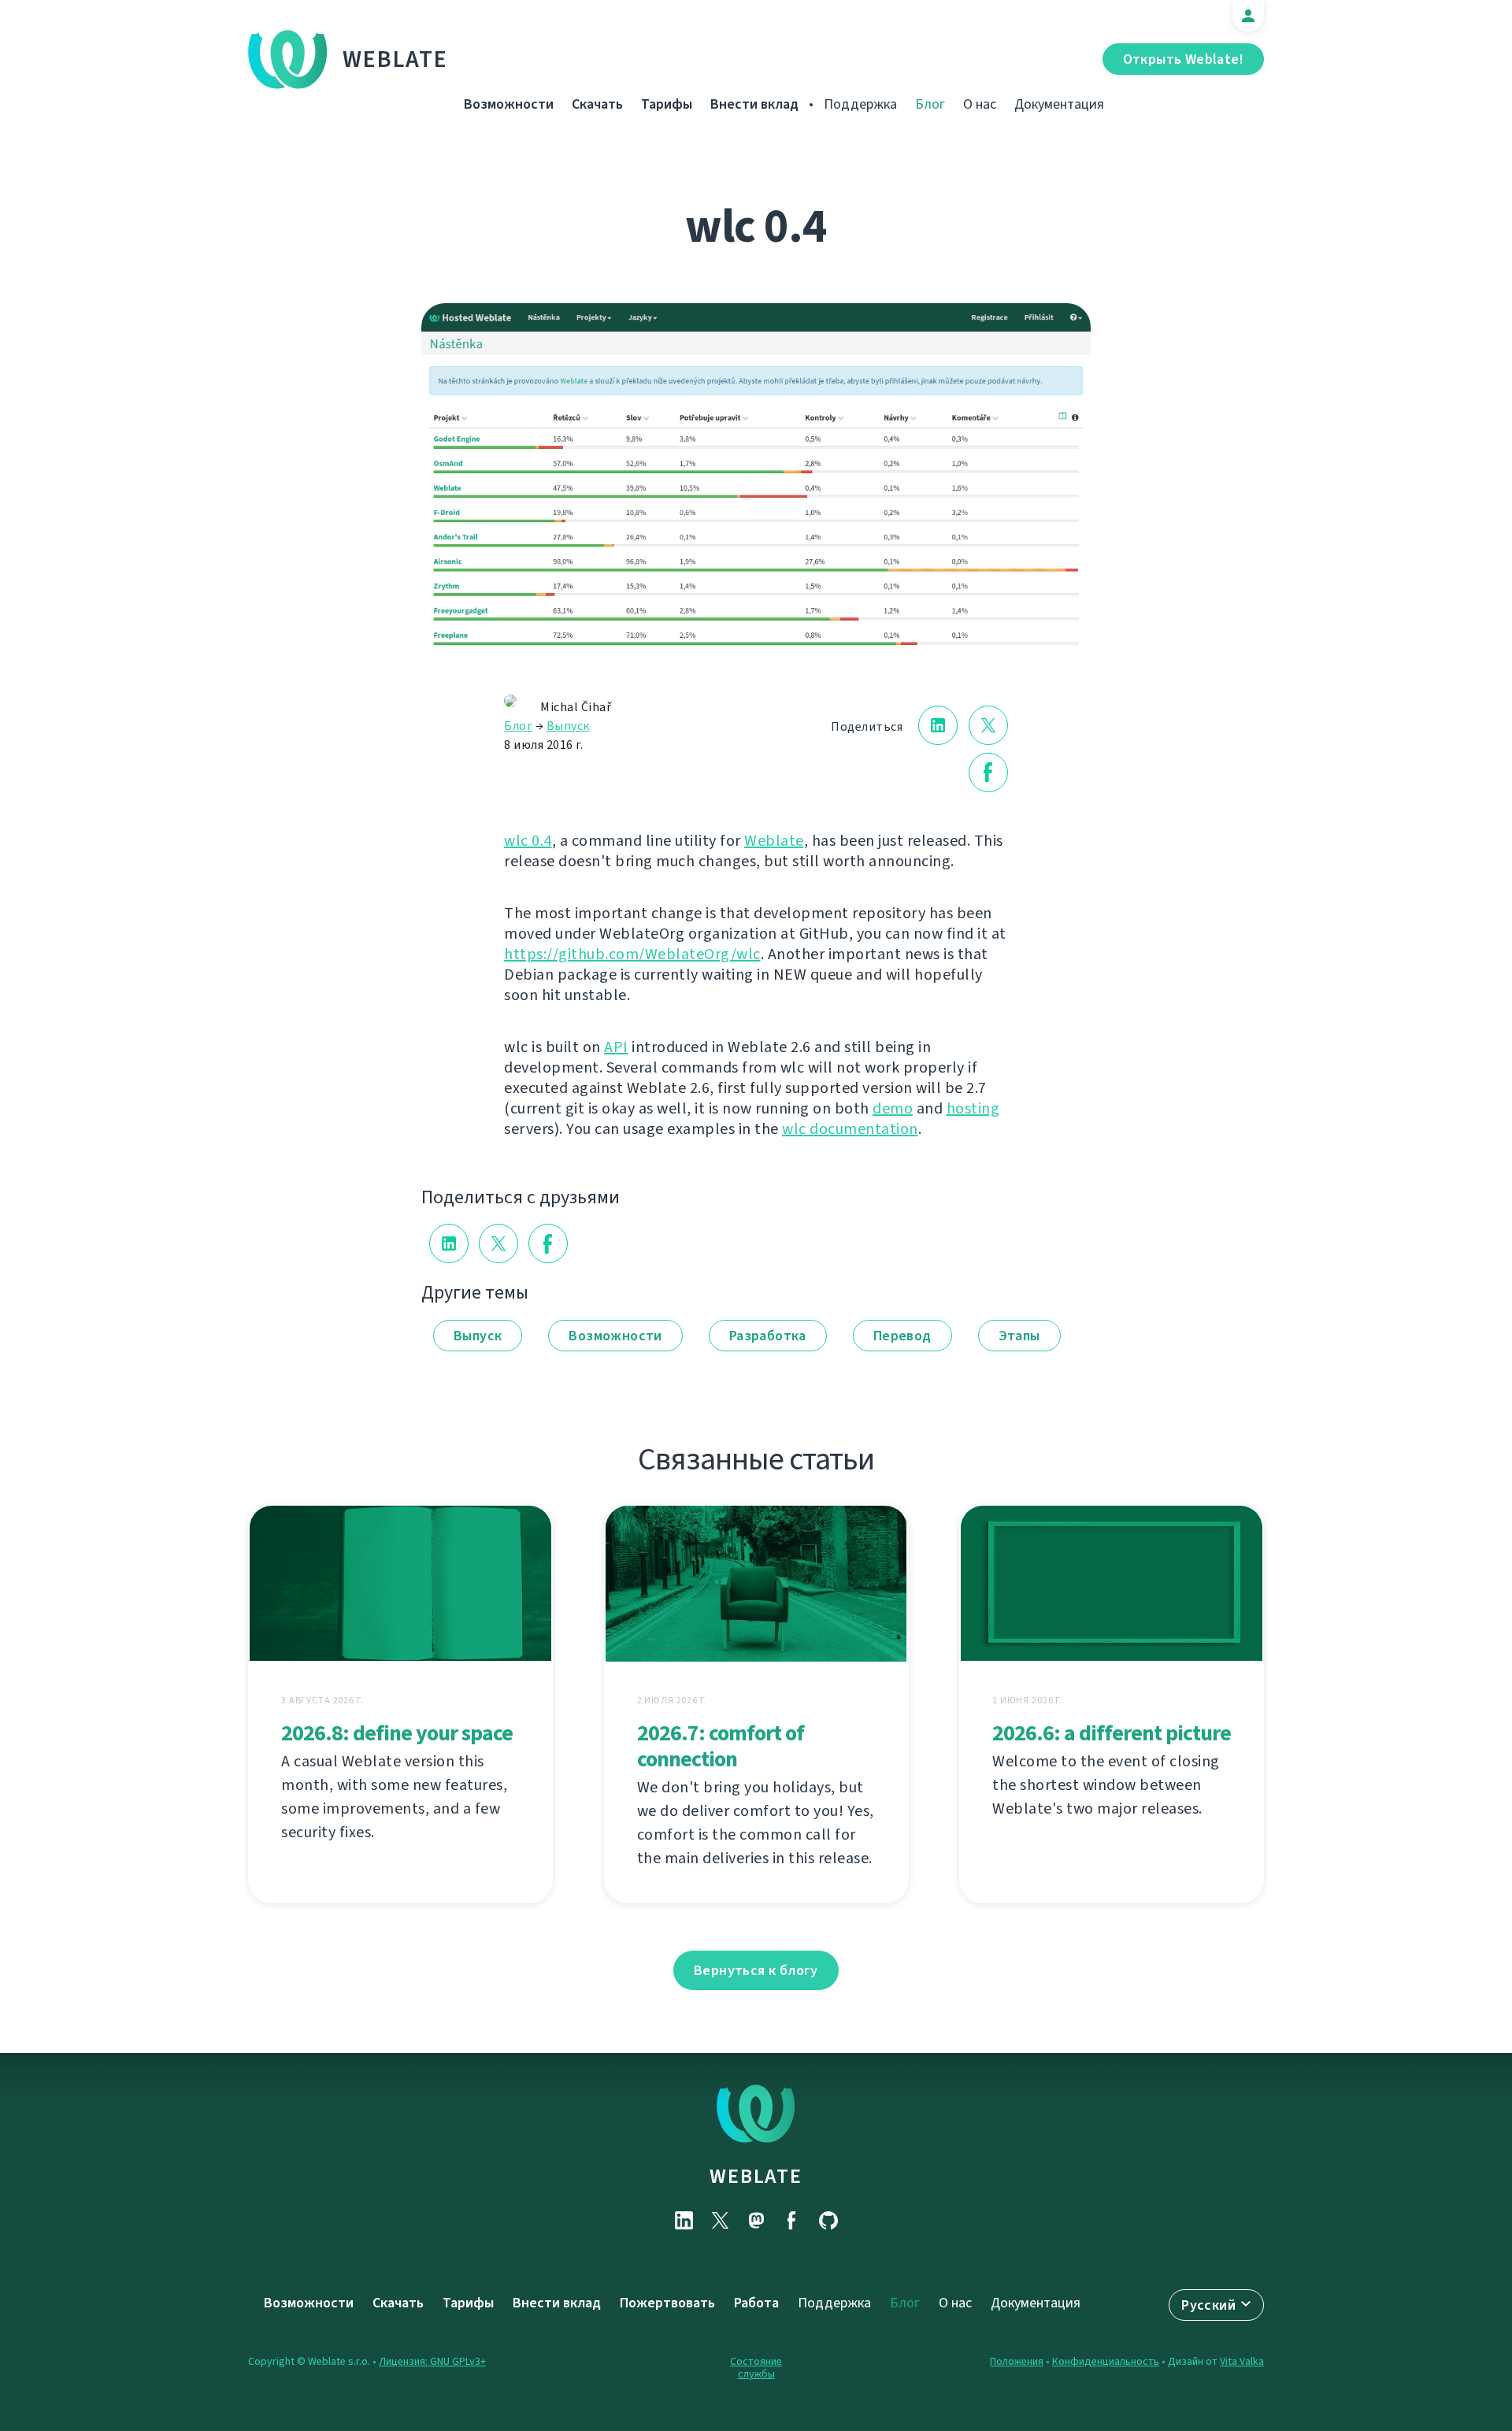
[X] (720, 2220)
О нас (980, 104)
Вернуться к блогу (756, 1970)
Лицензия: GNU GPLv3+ (432, 2361)
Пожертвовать (667, 2303)
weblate (756, 2176)
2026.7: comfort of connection (721, 1746)
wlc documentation (850, 1129)
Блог (930, 104)
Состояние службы (756, 2368)
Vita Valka (1242, 2361)
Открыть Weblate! (1183, 59)
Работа (756, 2303)
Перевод (902, 1336)
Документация (1059, 104)
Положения (1017, 2361)
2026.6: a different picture (1112, 1733)
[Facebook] (792, 2220)
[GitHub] (828, 2220)
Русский (1208, 2305)
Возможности (509, 104)
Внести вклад (754, 104)
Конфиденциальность (1106, 2361)
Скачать (597, 104)
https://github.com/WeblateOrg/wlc (632, 954)
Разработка (768, 1336)
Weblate (395, 59)
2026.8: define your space (397, 1733)
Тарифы (667, 104)
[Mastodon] (756, 2220)
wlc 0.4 (528, 841)
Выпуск (568, 726)
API (616, 1047)
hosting (973, 1108)
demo (893, 1108)
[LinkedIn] (684, 2220)
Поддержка (860, 104)
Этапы (1019, 1336)
